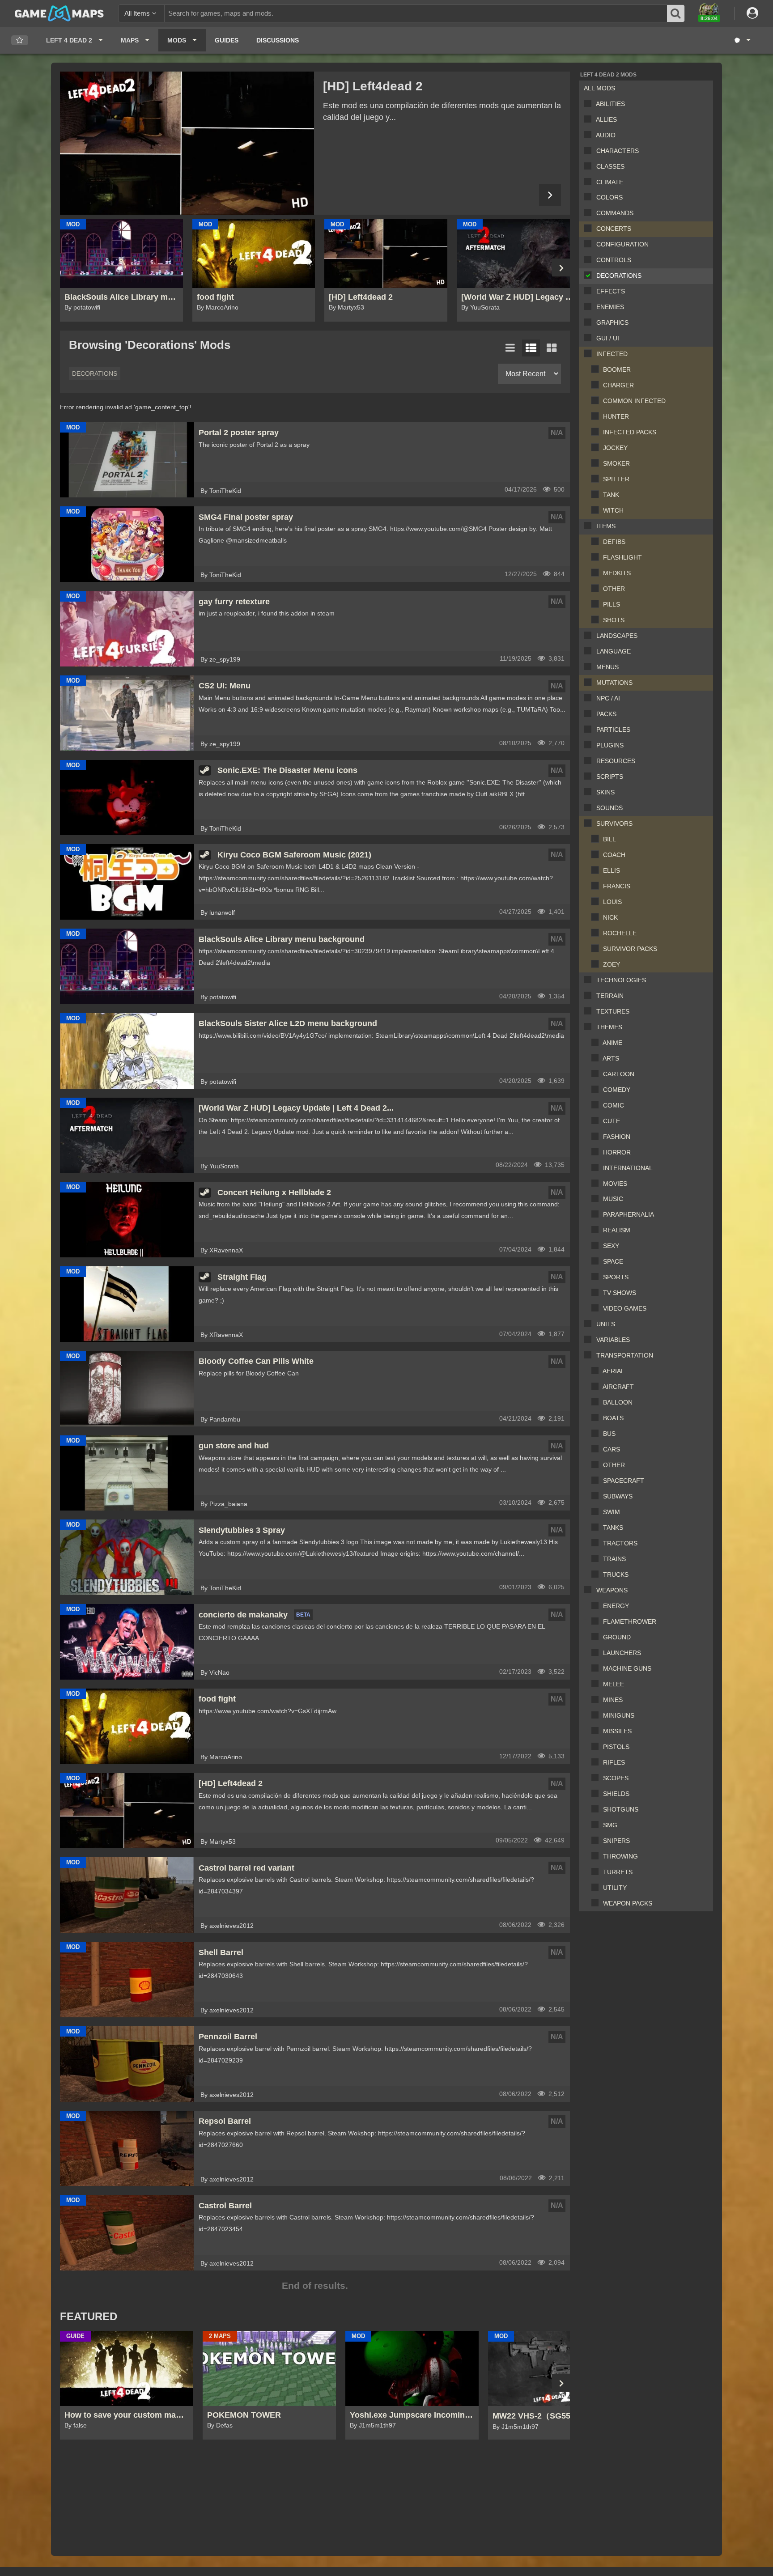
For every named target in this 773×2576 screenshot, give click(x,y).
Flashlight (622, 557)
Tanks (613, 1528)
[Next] (550, 195)
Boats (613, 1418)
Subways (618, 1496)
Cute (612, 1121)
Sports (616, 1277)
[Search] (676, 13)
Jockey (615, 448)
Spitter (616, 479)
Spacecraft (624, 1481)
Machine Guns (627, 1668)
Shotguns (621, 1809)
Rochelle (620, 933)
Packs (606, 714)
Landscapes (617, 636)
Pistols (616, 1747)
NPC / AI (608, 698)
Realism (617, 1230)
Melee (614, 1684)
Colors (609, 197)
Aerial (614, 1371)
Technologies (621, 980)
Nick (610, 917)
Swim (612, 1512)
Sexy (611, 1246)
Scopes (616, 1778)
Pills (612, 604)
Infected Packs (630, 432)
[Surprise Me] (742, 40)
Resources (616, 761)
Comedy (617, 1090)
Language (614, 651)
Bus (609, 1434)
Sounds (609, 808)
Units (606, 1324)
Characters (618, 151)
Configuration (622, 244)
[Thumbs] (552, 348)
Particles (613, 730)
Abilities (610, 104)
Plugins (610, 745)
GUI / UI (608, 338)
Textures (613, 1011)
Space (613, 1261)
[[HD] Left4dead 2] (187, 143)
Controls (614, 260)
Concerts (614, 229)
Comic (614, 1105)
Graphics (612, 323)
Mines (613, 1700)
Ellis (612, 870)
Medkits (617, 573)
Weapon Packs (628, 1903)
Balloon (618, 1402)
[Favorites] (20, 40)
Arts (611, 1058)
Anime (612, 1043)
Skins (605, 792)
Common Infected (634, 401)
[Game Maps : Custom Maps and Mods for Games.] (59, 13)
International (628, 1168)
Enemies (610, 307)
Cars (612, 1449)
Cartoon (619, 1074)
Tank (611, 495)
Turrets (618, 1872)
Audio (606, 135)
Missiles (617, 1731)
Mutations (614, 683)
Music (613, 1199)
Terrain (610, 996)
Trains (614, 1559)
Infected (612, 354)
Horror (617, 1152)
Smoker (616, 463)
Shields (616, 1794)
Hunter (616, 416)
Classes (610, 166)
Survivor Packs (630, 949)
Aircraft (618, 1387)
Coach (614, 855)
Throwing (620, 1856)
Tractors (620, 1543)
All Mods (599, 88)
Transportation (625, 1355)
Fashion (617, 1137)
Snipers (616, 1841)
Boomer (617, 369)
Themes (609, 1027)
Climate (610, 182)
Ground (617, 1637)
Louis (612, 902)
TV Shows (620, 1293)
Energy (616, 1606)
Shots (614, 620)
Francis (617, 886)
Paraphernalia (629, 1214)
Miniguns (619, 1715)
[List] (510, 348)
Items (606, 526)
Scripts (610, 777)
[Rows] (531, 348)
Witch (613, 510)
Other (614, 589)
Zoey (612, 964)
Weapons (612, 1590)
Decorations (619, 276)
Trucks (616, 1574)
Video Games (625, 1308)
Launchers (622, 1653)
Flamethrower (630, 1621)
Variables (613, 1340)
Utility (615, 1888)
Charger (618, 385)
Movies (615, 1184)
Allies (606, 119)
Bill (609, 839)
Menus (607, 667)
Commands (615, 213)
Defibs (614, 542)
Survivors (614, 823)
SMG (610, 1825)
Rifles (614, 1762)
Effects (611, 291)
